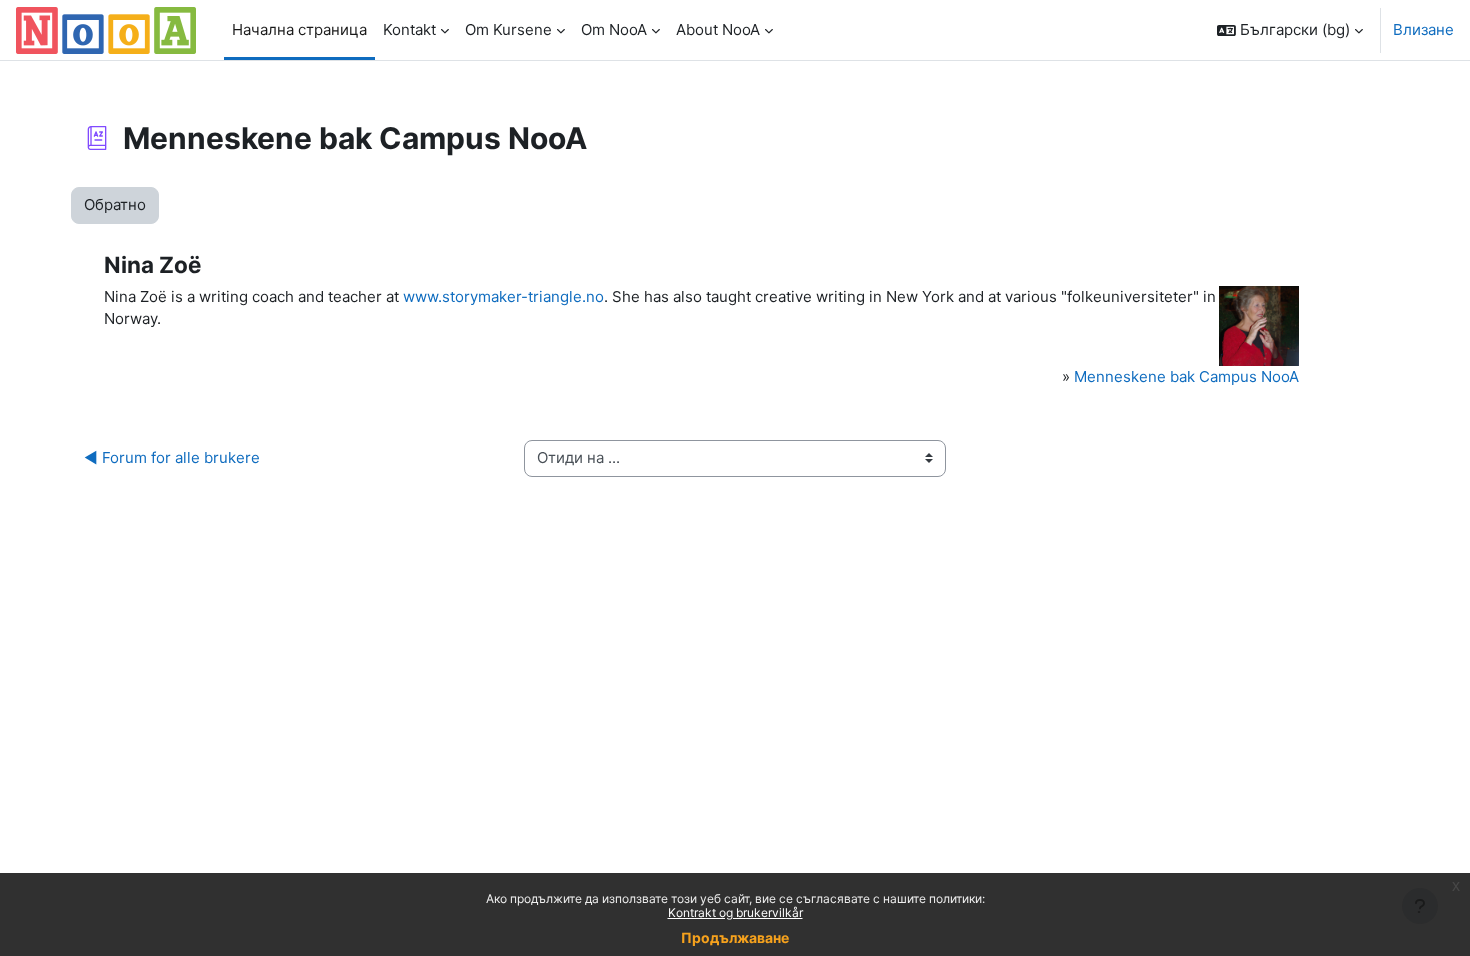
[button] (1290, 30)
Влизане (1423, 29)
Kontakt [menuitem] (409, 29)
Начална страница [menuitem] (299, 29)
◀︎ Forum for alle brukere (172, 457)
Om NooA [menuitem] (614, 29)
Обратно (115, 204)
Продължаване (735, 937)
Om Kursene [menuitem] (508, 29)
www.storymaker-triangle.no (503, 296)
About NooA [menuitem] (718, 29)
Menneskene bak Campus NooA (1186, 376)
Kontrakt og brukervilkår (735, 912)
